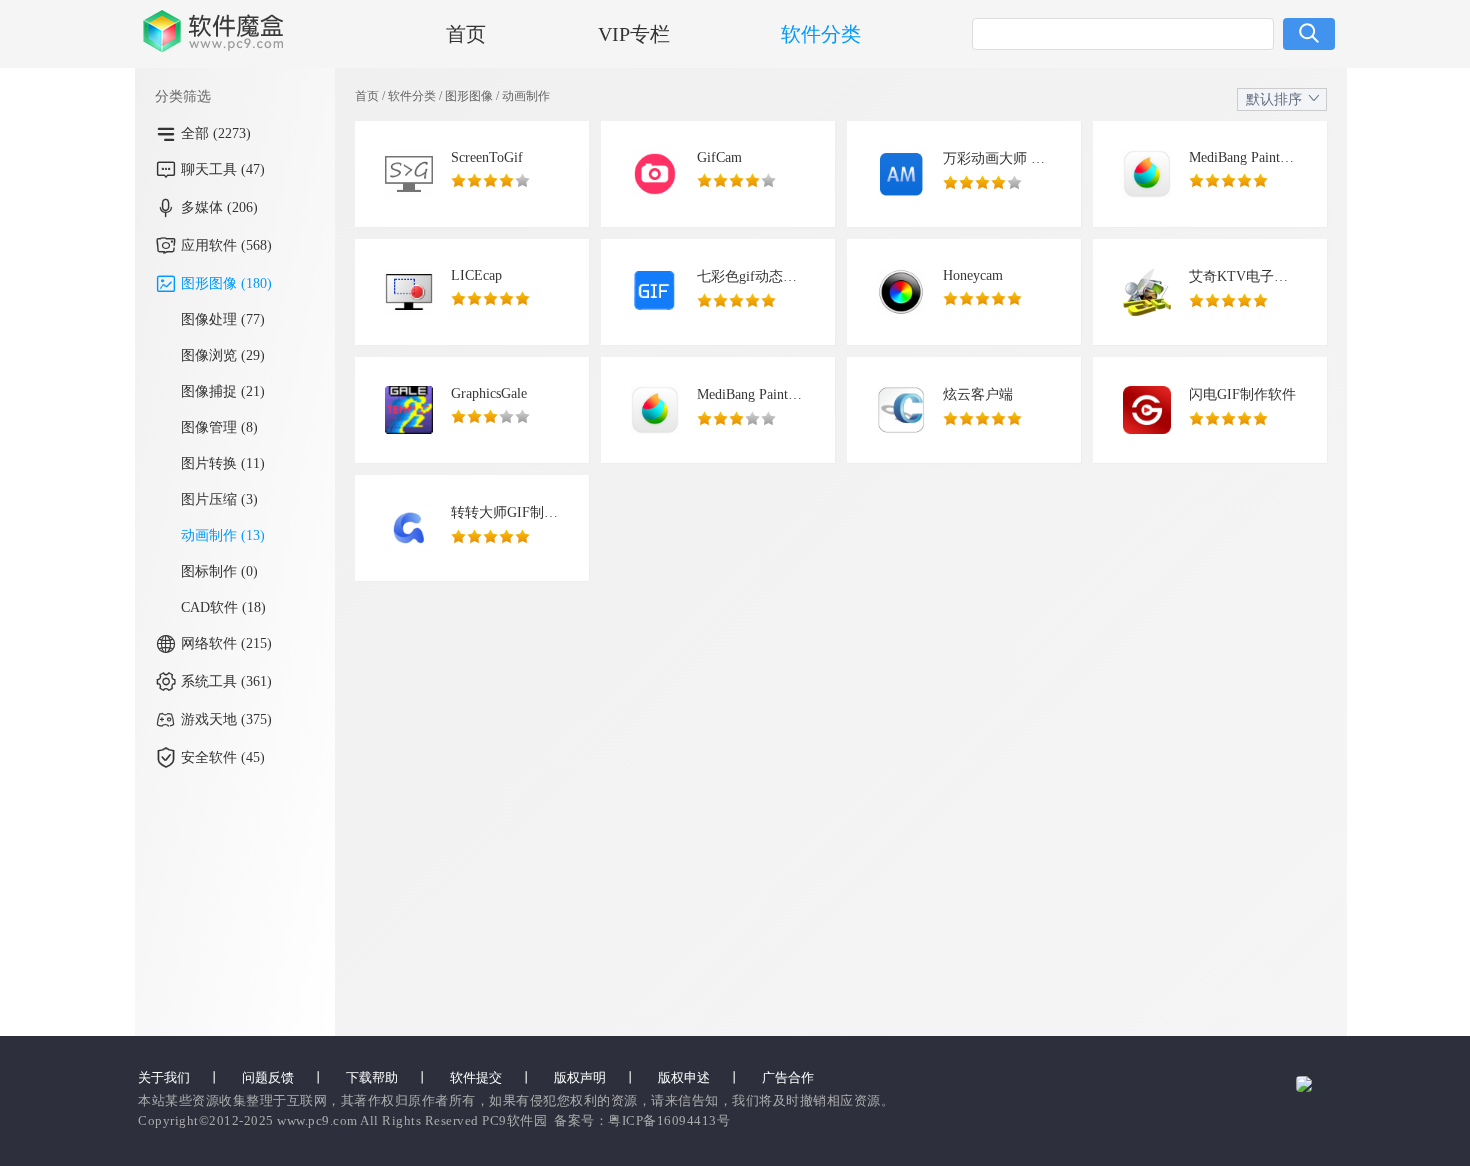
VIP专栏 (634, 34)
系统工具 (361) (226, 681)
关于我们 (164, 1077)
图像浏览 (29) (223, 355)
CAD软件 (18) (223, 607)
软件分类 (821, 34)
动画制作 (526, 96)
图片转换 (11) (223, 463)
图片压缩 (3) (219, 499)
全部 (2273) (216, 133)
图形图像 (469, 96)
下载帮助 (372, 1077)
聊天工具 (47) (223, 169)
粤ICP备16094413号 (669, 1120)
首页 (466, 34)
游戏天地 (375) (226, 719)
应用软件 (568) (226, 245)
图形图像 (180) (226, 283)
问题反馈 (268, 1077)
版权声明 (580, 1077)
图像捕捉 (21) (223, 391)
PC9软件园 (514, 1120)
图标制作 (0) (219, 571)
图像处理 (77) (223, 319)
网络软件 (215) (226, 643)
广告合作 (788, 1077)
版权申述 (684, 1077)
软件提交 (476, 1077)
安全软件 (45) (223, 757)
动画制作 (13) (223, 535)
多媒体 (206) (219, 207)
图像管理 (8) (219, 427)
